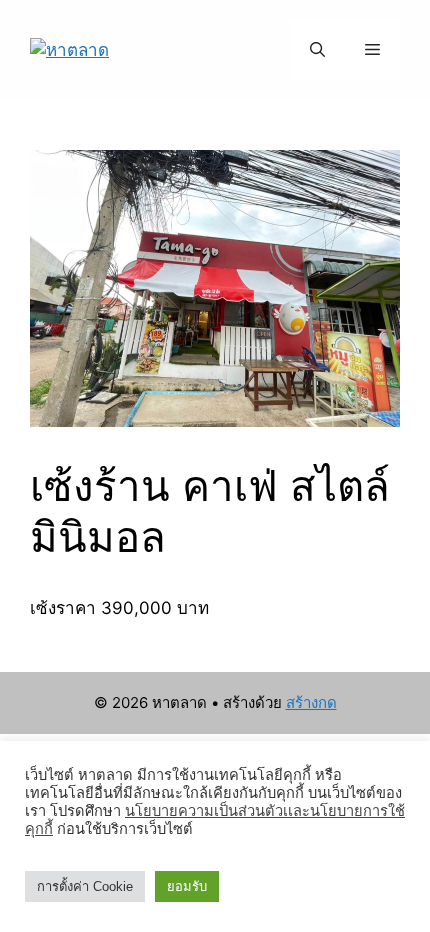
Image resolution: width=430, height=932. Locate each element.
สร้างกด (311, 702)
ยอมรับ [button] (187, 886)
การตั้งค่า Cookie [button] (85, 886)
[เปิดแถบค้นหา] (317, 50)
